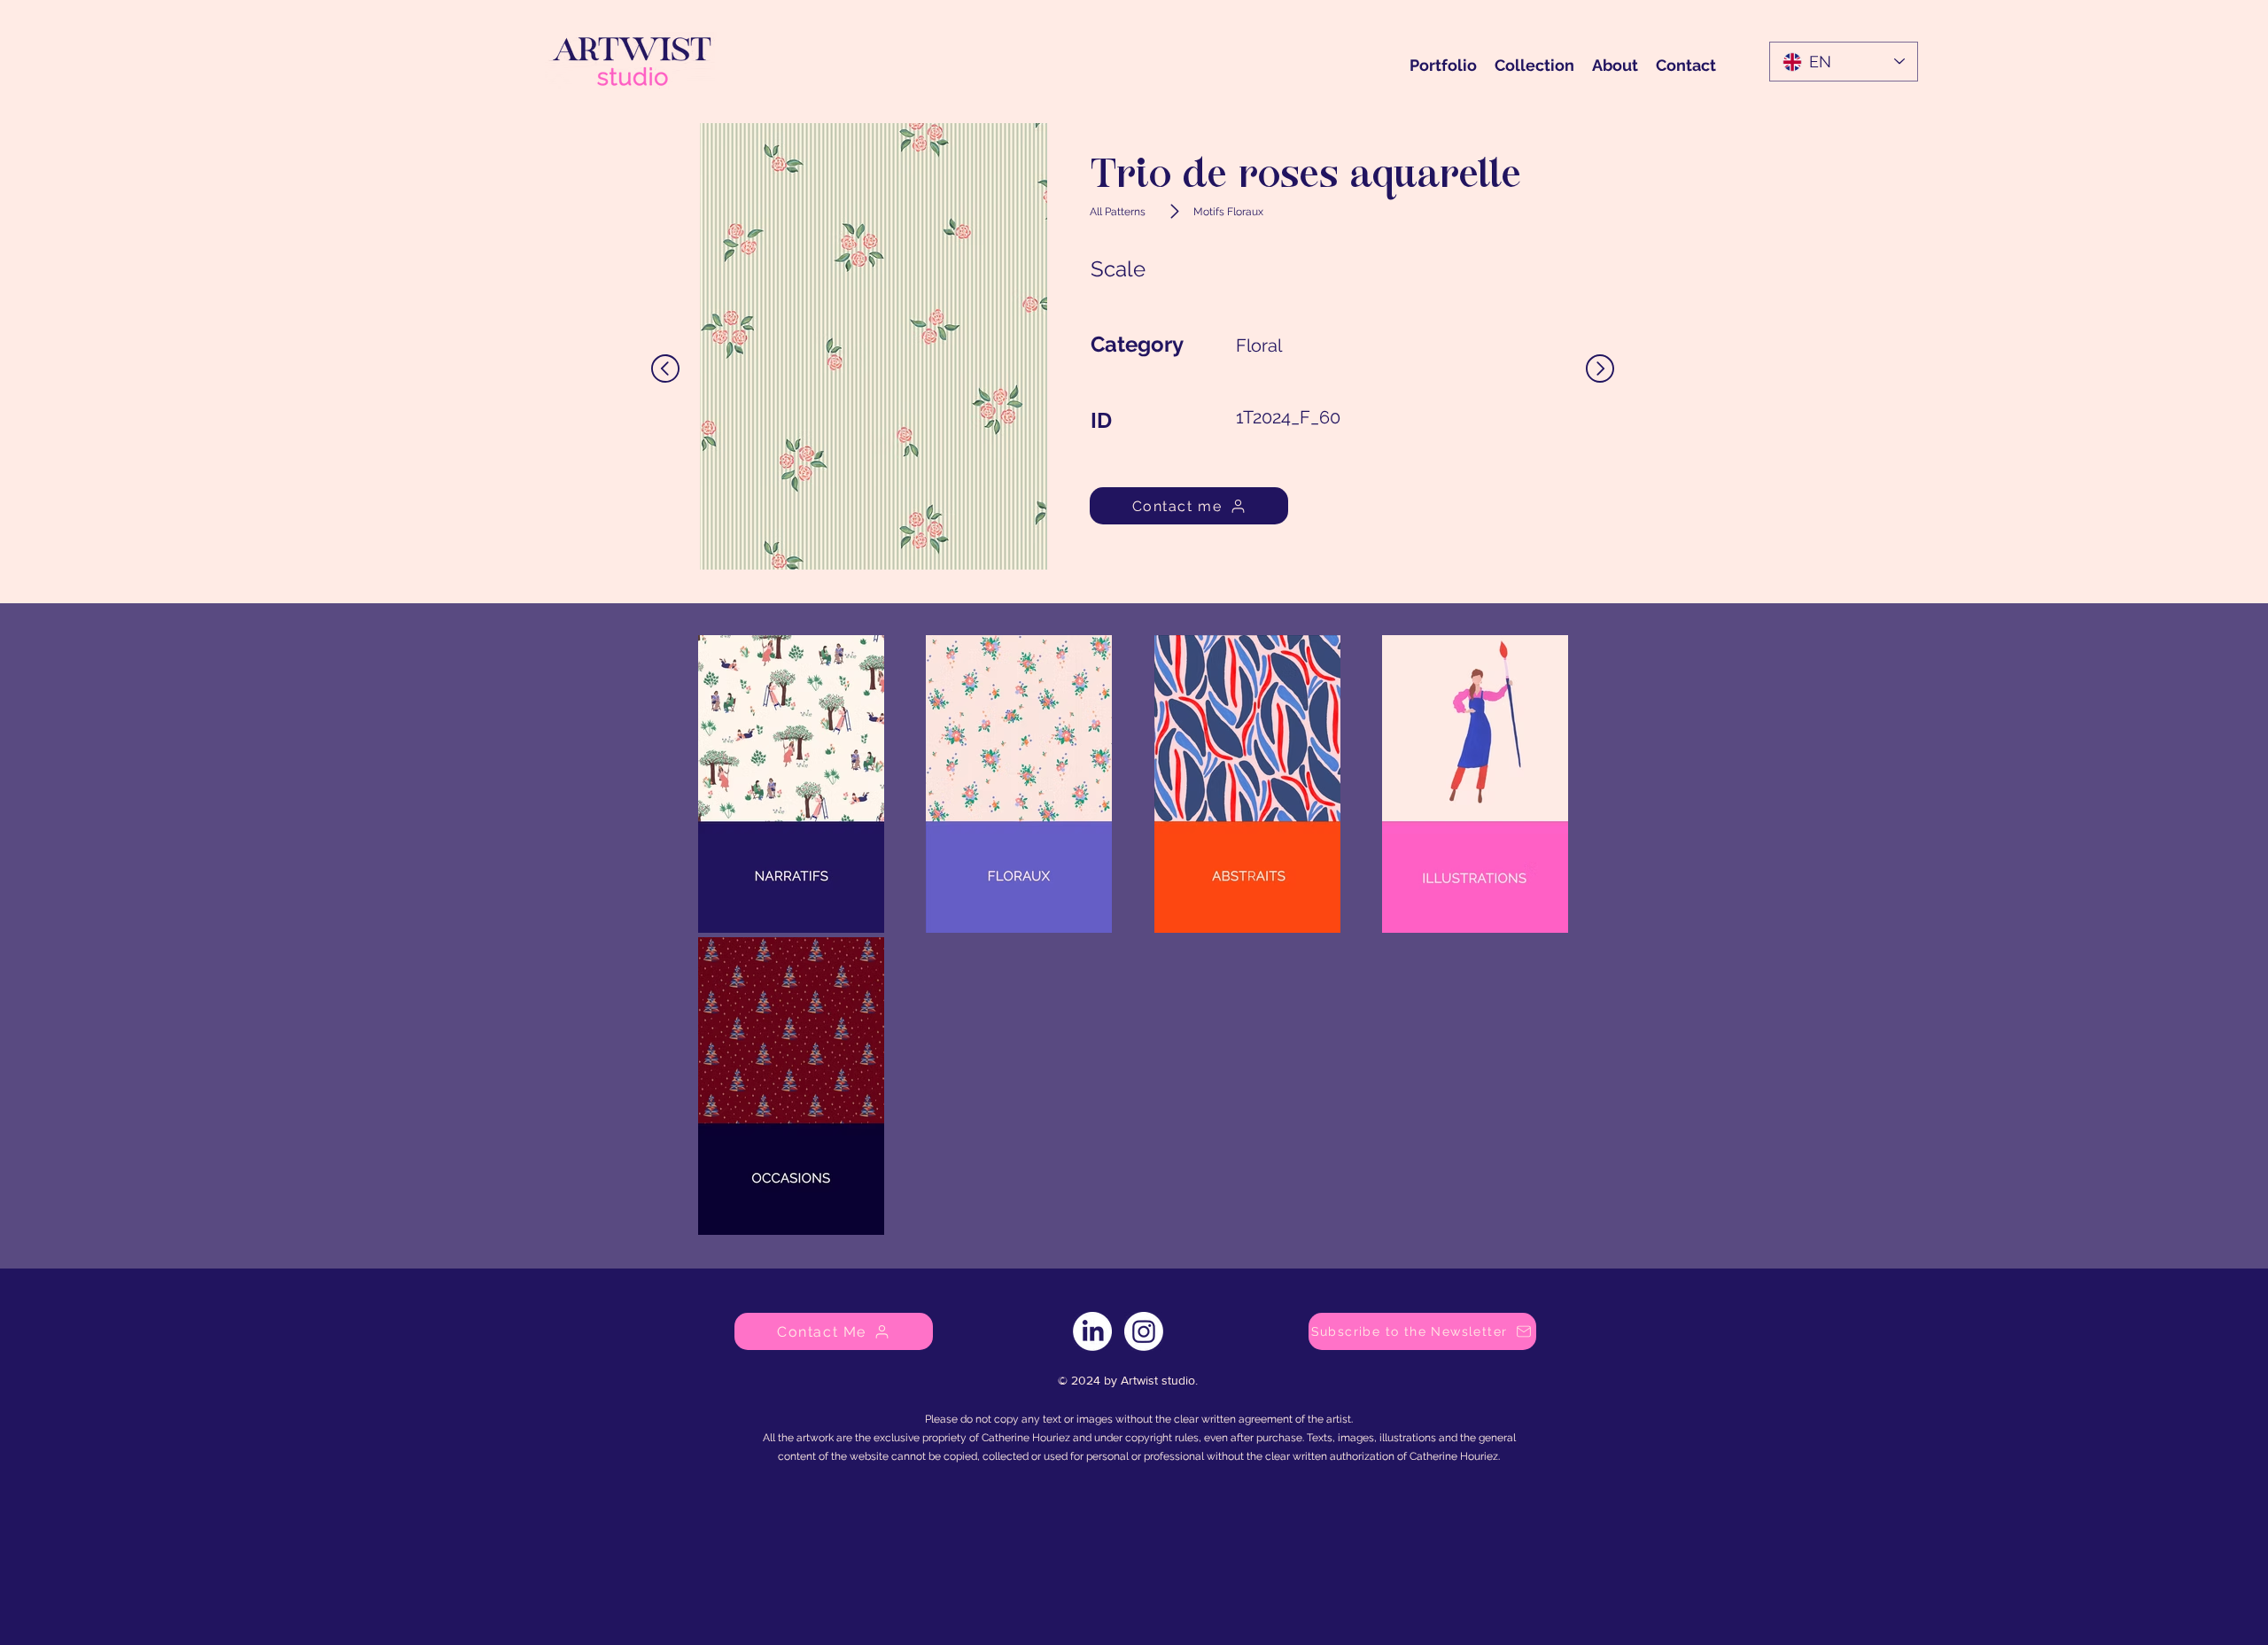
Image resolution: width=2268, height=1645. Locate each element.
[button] (1422, 1331)
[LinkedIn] (1092, 1331)
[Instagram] (1144, 1331)
